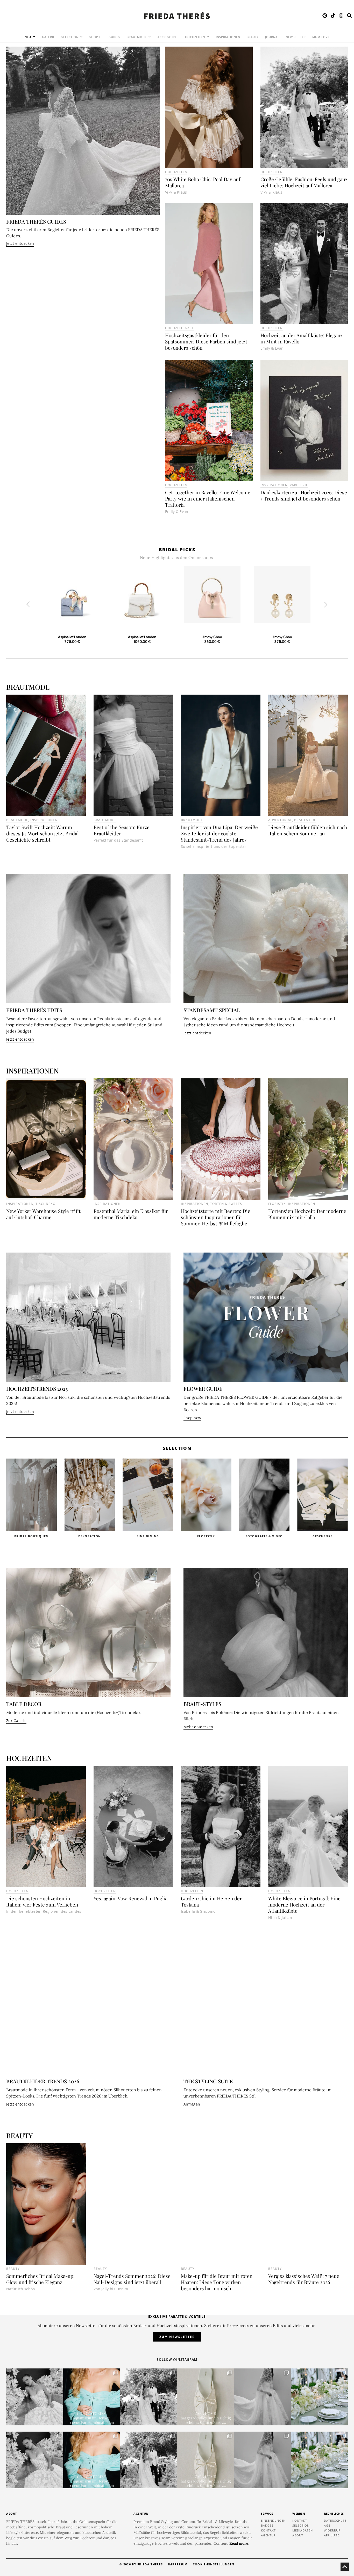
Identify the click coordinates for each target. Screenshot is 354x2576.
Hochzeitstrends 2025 (37, 1389)
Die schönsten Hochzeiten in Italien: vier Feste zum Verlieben (42, 1901)
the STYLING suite (208, 2081)
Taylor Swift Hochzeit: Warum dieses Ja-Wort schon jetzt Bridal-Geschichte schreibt (44, 833)
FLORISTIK (277, 1204)
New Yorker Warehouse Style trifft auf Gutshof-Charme (43, 1214)
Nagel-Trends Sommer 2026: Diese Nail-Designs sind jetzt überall (132, 2279)
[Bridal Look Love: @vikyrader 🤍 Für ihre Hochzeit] (35, 2397)
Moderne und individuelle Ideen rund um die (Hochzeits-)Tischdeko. (73, 1712)
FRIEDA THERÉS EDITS (34, 1010)
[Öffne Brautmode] (150, 37)
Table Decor (24, 1704)
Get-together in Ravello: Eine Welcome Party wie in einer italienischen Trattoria (208, 498)
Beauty (13, 2269)
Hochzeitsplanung (323, 1536)
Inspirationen (274, 485)
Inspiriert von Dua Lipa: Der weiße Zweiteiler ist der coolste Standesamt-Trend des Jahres (219, 833)
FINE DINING (90, 1536)
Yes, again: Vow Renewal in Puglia (130, 1898)
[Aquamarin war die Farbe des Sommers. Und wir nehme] (92, 2397)
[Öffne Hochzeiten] (208, 37)
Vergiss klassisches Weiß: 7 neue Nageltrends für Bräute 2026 (304, 2279)
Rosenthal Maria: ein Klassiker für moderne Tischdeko (131, 1214)
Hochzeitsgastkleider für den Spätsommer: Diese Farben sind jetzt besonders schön (206, 341)
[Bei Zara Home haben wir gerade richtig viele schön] (206, 2397)
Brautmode (17, 820)
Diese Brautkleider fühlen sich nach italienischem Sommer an (308, 830)
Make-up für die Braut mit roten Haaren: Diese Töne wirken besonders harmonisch (217, 2282)
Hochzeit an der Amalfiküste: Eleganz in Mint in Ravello (302, 338)
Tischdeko (45, 1204)
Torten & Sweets (226, 1204)
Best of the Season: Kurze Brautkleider (122, 830)
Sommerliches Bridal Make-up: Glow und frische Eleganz (40, 2279)
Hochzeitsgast (179, 328)
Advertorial (280, 820)
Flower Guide (203, 1389)
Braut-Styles (202, 1704)
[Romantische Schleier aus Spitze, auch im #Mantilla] (263, 2397)
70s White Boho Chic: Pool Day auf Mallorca (203, 182)
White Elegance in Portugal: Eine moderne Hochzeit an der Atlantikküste (304, 1904)
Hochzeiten (176, 172)
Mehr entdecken (198, 1727)
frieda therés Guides (36, 221)
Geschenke (264, 1536)
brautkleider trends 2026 (43, 2081)
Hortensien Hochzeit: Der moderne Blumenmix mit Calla (307, 1214)
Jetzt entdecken (20, 243)
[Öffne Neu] (34, 37)
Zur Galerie (16, 1721)
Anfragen (192, 2104)
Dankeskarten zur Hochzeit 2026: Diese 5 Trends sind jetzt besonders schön (304, 495)
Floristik (148, 1536)
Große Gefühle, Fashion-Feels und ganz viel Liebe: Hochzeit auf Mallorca (304, 182)
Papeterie (299, 485)
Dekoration (31, 1536)
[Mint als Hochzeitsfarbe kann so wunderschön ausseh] (319, 2397)
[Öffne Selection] (81, 37)
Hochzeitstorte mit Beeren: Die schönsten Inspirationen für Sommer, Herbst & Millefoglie (216, 1217)
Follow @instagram (177, 2360)
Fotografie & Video (206, 1536)
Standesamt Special (212, 1010)
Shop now (192, 1418)
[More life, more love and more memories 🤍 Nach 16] (148, 2397)
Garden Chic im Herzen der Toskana (211, 1901)
